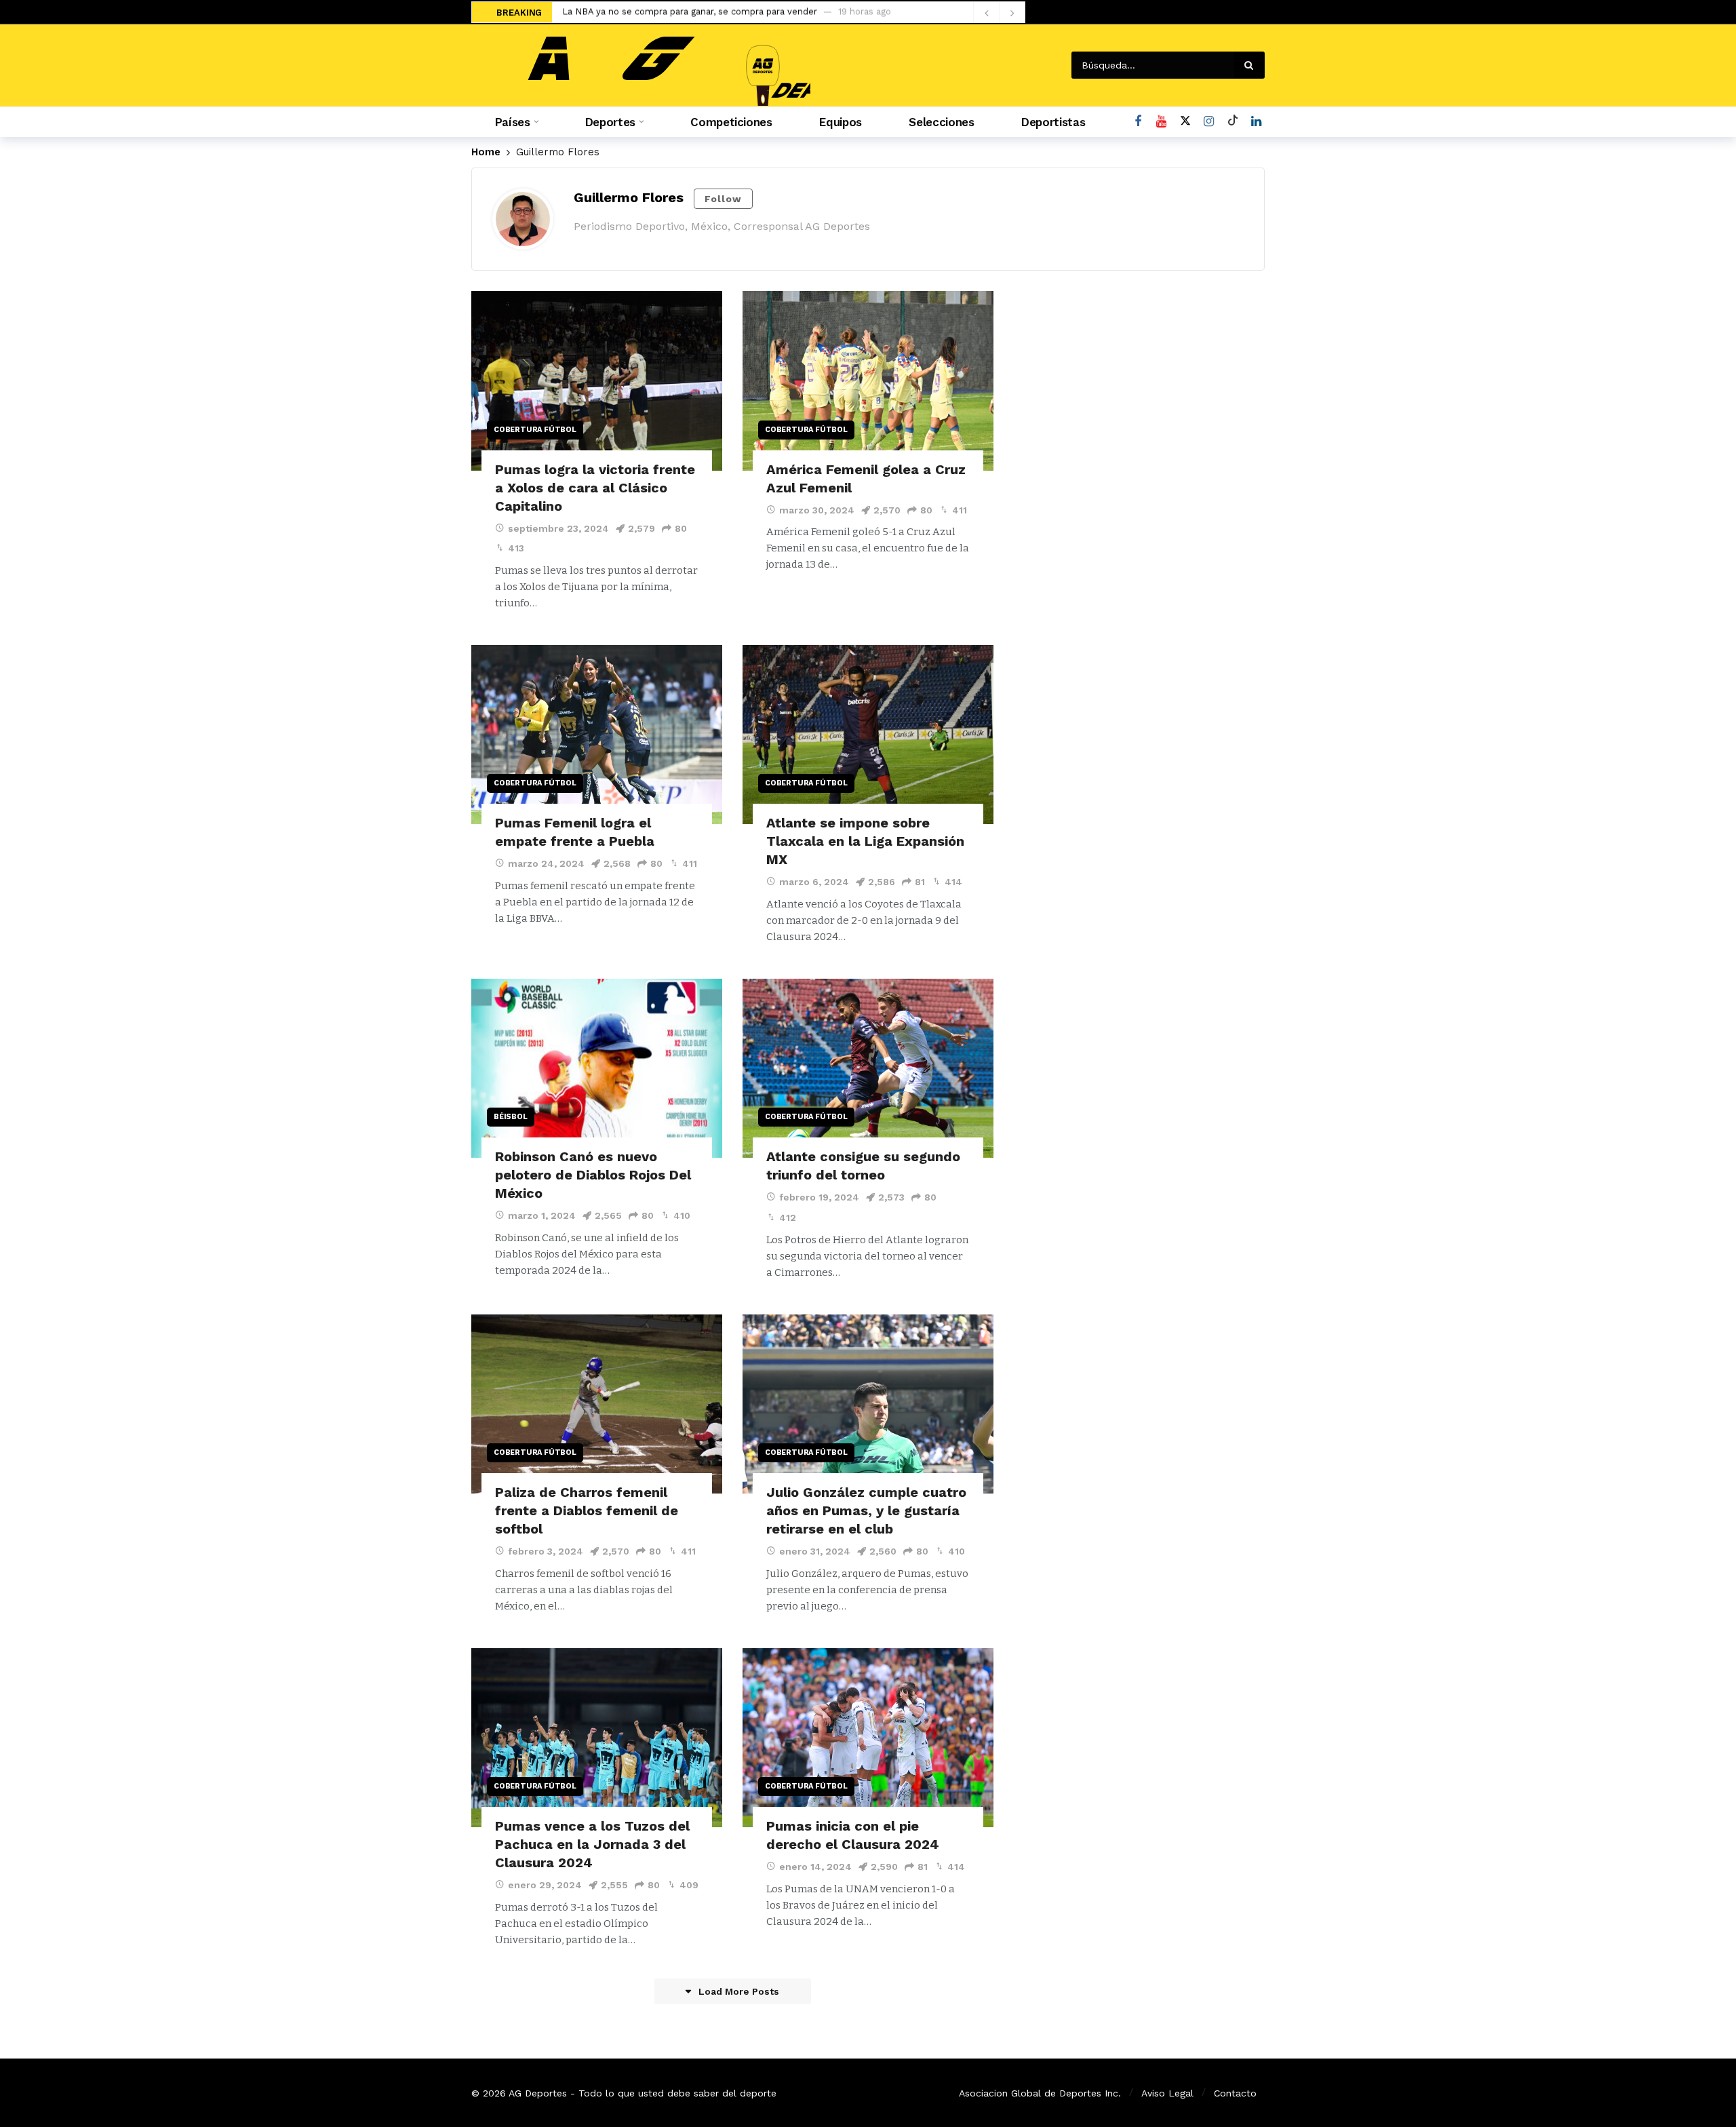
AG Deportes (538, 2093)
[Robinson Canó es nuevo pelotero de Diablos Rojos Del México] (597, 1069)
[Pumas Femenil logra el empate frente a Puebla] (597, 735)
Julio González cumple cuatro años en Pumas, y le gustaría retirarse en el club (866, 1510)
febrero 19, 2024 (819, 1197)
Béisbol (511, 1117)
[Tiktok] (1232, 122)
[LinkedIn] (1256, 122)
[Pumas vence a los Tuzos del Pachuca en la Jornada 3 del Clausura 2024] (597, 1738)
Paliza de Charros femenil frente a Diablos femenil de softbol (587, 1510)
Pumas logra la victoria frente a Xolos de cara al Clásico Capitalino (595, 488)
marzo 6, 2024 (814, 882)
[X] (1185, 122)
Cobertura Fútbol (535, 430)
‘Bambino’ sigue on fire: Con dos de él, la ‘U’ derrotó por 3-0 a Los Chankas (723, 13)
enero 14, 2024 (815, 1867)
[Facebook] (1138, 122)
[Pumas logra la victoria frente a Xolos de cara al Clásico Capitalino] (597, 381)
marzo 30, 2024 (817, 510)
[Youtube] (1161, 122)
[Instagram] (1209, 122)
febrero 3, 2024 (546, 1551)
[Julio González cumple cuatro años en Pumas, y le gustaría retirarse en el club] (868, 1404)
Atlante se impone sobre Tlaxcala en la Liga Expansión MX (865, 841)
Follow (723, 199)
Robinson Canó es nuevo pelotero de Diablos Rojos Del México (593, 1175)
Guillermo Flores (629, 197)
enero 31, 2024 (815, 1551)
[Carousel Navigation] (999, 13)
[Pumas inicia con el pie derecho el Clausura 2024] (868, 1738)
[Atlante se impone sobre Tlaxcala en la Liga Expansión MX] (868, 735)
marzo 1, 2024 (542, 1215)
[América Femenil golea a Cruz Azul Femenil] (868, 381)
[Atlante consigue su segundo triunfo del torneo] (868, 1069)
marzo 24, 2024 (546, 863)
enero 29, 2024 (545, 1885)
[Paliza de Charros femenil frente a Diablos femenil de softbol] (597, 1404)
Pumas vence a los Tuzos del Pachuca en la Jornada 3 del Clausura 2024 (592, 1844)
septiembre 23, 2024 (558, 528)
